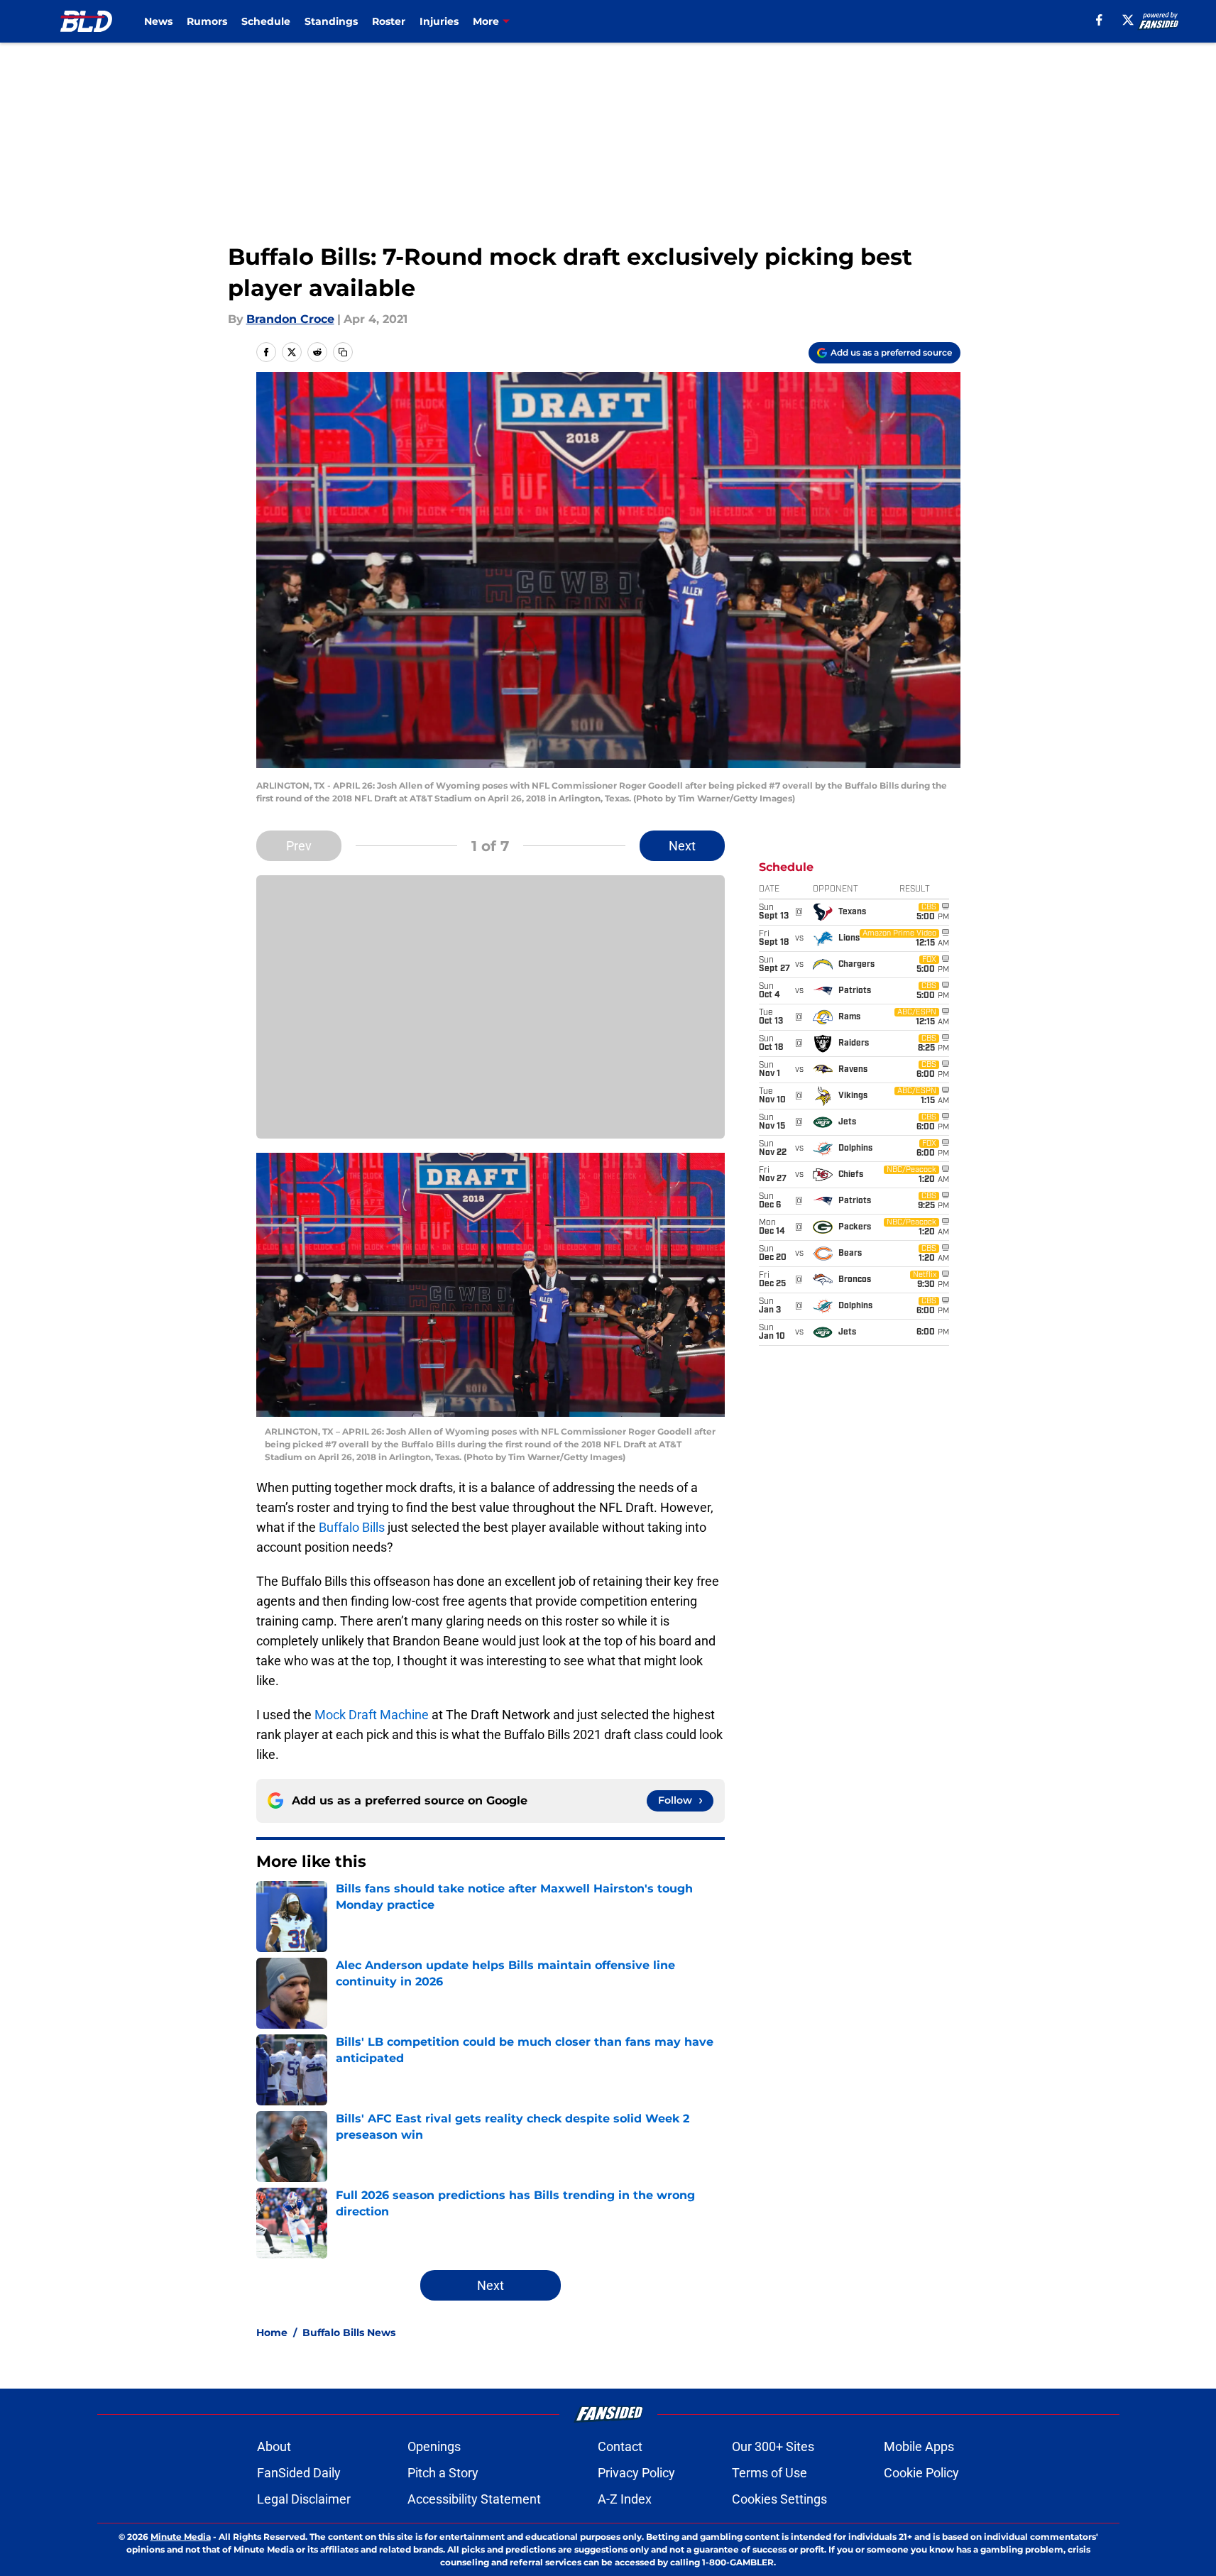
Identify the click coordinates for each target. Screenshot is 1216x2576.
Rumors (207, 21)
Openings (434, 2446)
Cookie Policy (921, 2473)
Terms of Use (769, 2473)
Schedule (266, 21)
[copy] (343, 352)
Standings (331, 21)
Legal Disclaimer (304, 2499)
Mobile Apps (919, 2446)
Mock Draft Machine (372, 1715)
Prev (299, 846)
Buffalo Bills (352, 1527)
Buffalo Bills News (349, 2333)
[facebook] (1099, 20)
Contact (620, 2446)
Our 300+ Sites (773, 2446)
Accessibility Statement (474, 2499)
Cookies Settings (779, 2499)
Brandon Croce (290, 319)
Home (272, 2333)
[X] (1128, 20)
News (158, 21)
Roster (389, 21)
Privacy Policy (636, 2473)
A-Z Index (625, 2499)
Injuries (439, 21)
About (274, 2446)
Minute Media (181, 2537)
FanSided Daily (299, 2473)
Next (682, 846)
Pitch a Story (443, 2473)
